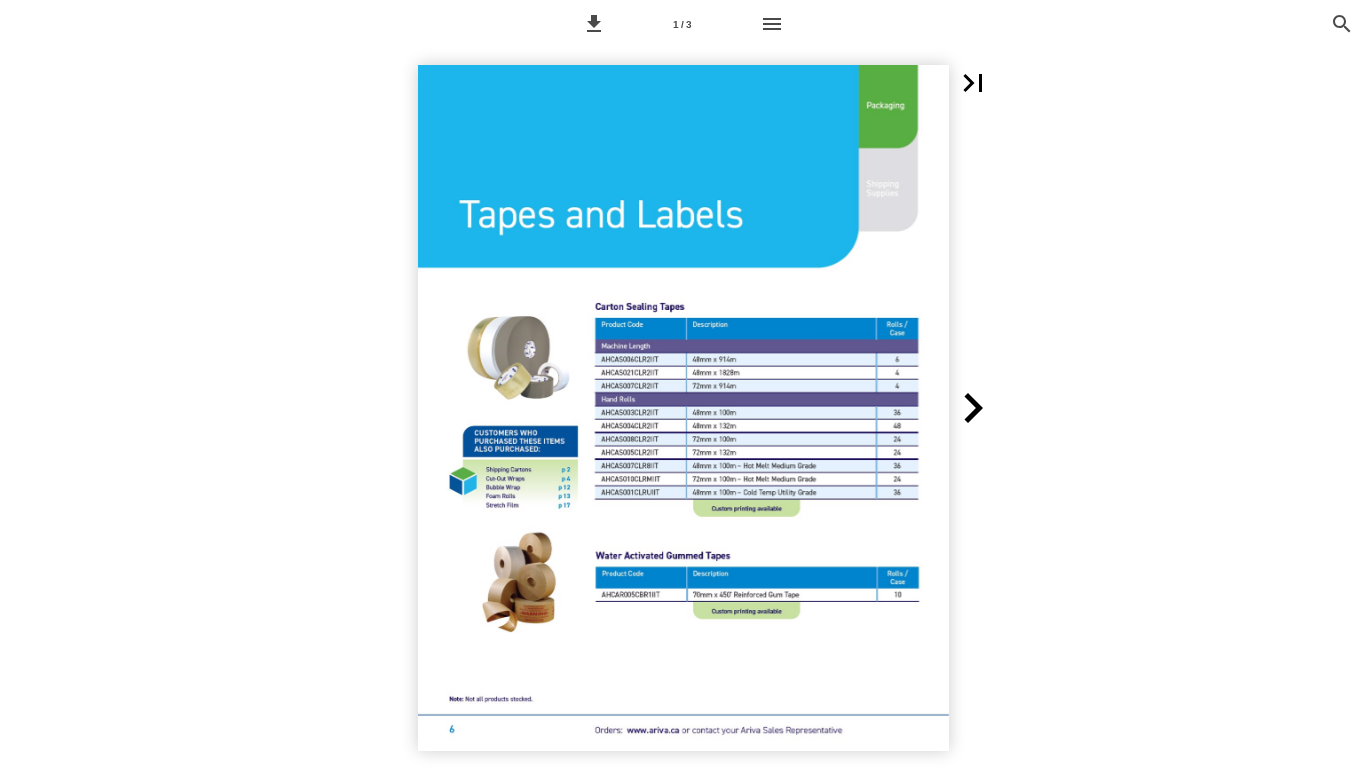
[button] (594, 24)
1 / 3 (682, 24)
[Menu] (772, 24)
